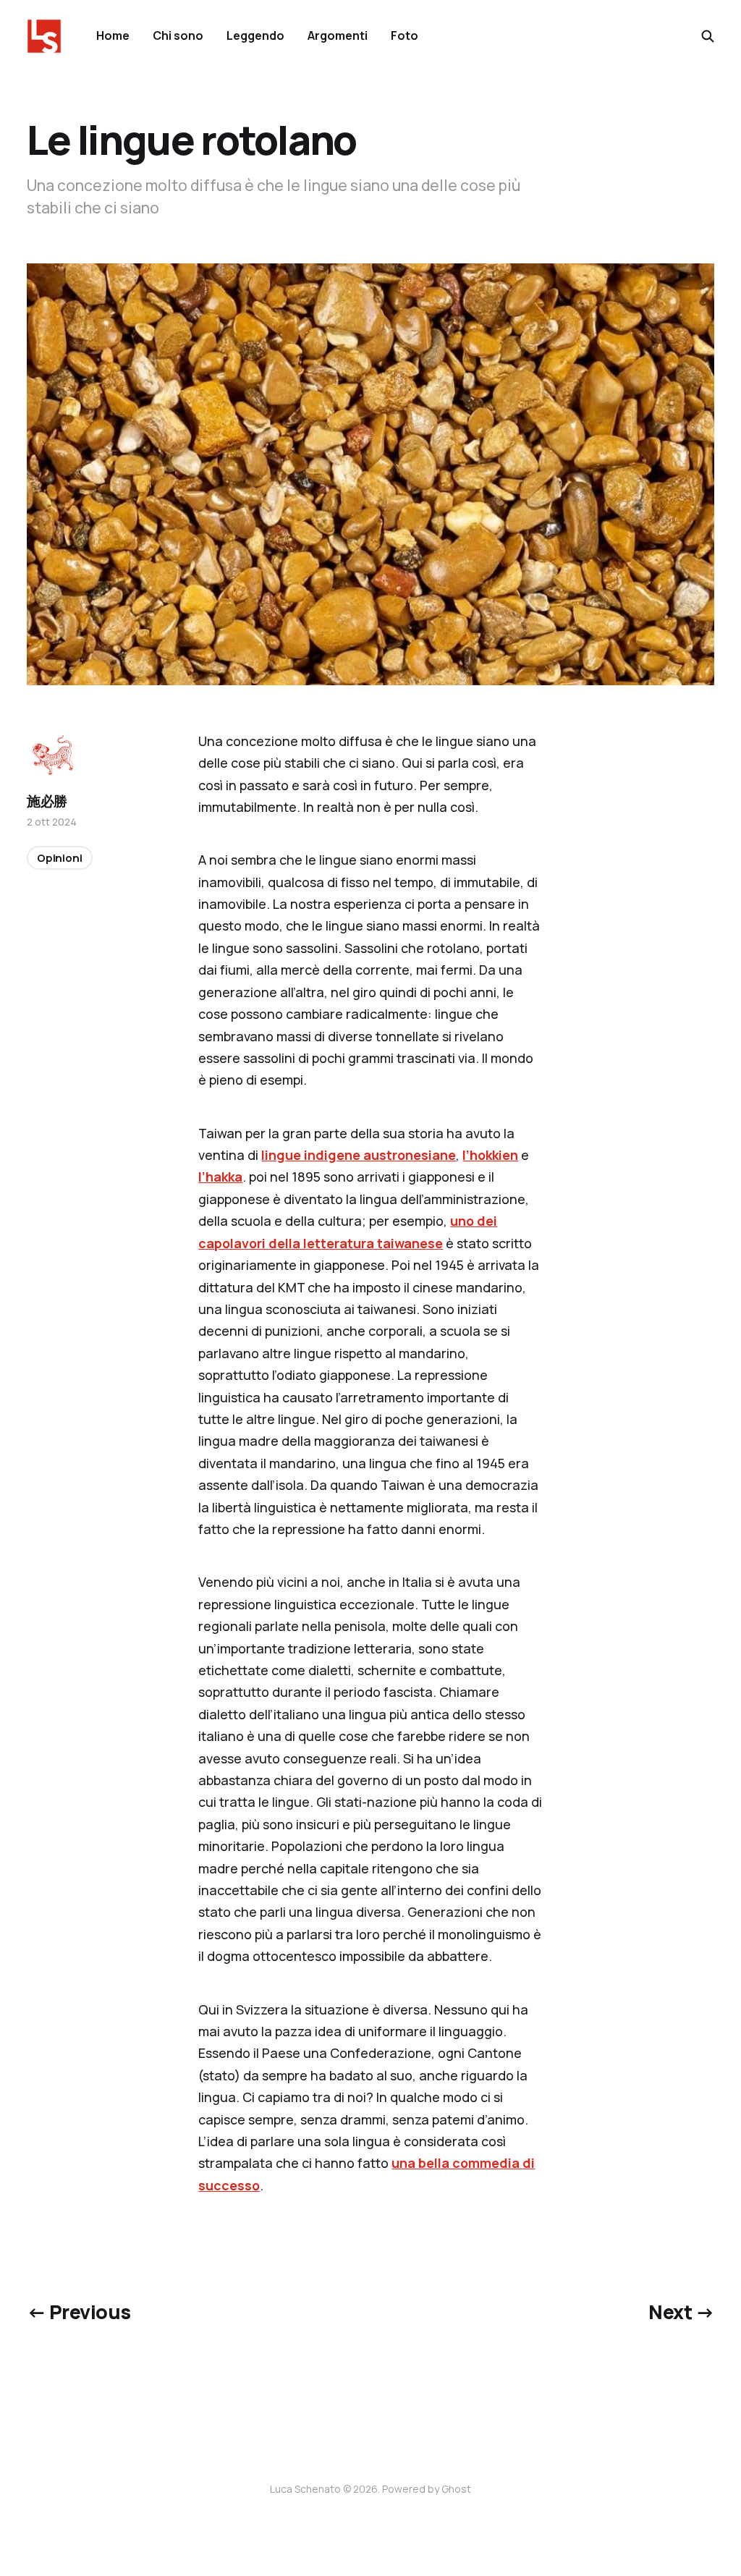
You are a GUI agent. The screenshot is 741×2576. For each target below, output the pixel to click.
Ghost (456, 2489)
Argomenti (338, 35)
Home (113, 35)
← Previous (79, 2312)
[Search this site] (708, 36)
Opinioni (60, 858)
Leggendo (255, 35)
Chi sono (178, 35)
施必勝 (47, 801)
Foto (405, 35)
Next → (681, 2312)
